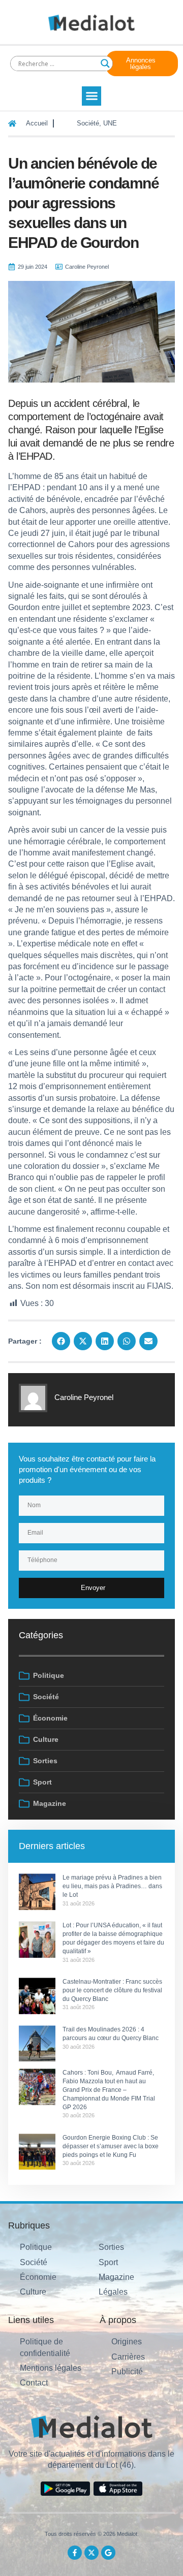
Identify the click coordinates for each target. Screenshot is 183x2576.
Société (88, 123)
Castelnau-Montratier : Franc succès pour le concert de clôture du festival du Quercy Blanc (112, 1990)
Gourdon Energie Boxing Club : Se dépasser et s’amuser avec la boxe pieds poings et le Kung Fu (111, 2146)
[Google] (108, 2553)
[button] (91, 96)
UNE (110, 123)
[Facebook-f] (75, 2553)
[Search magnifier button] (105, 63)
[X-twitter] (91, 2553)
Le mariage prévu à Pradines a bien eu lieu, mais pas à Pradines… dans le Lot (112, 1886)
